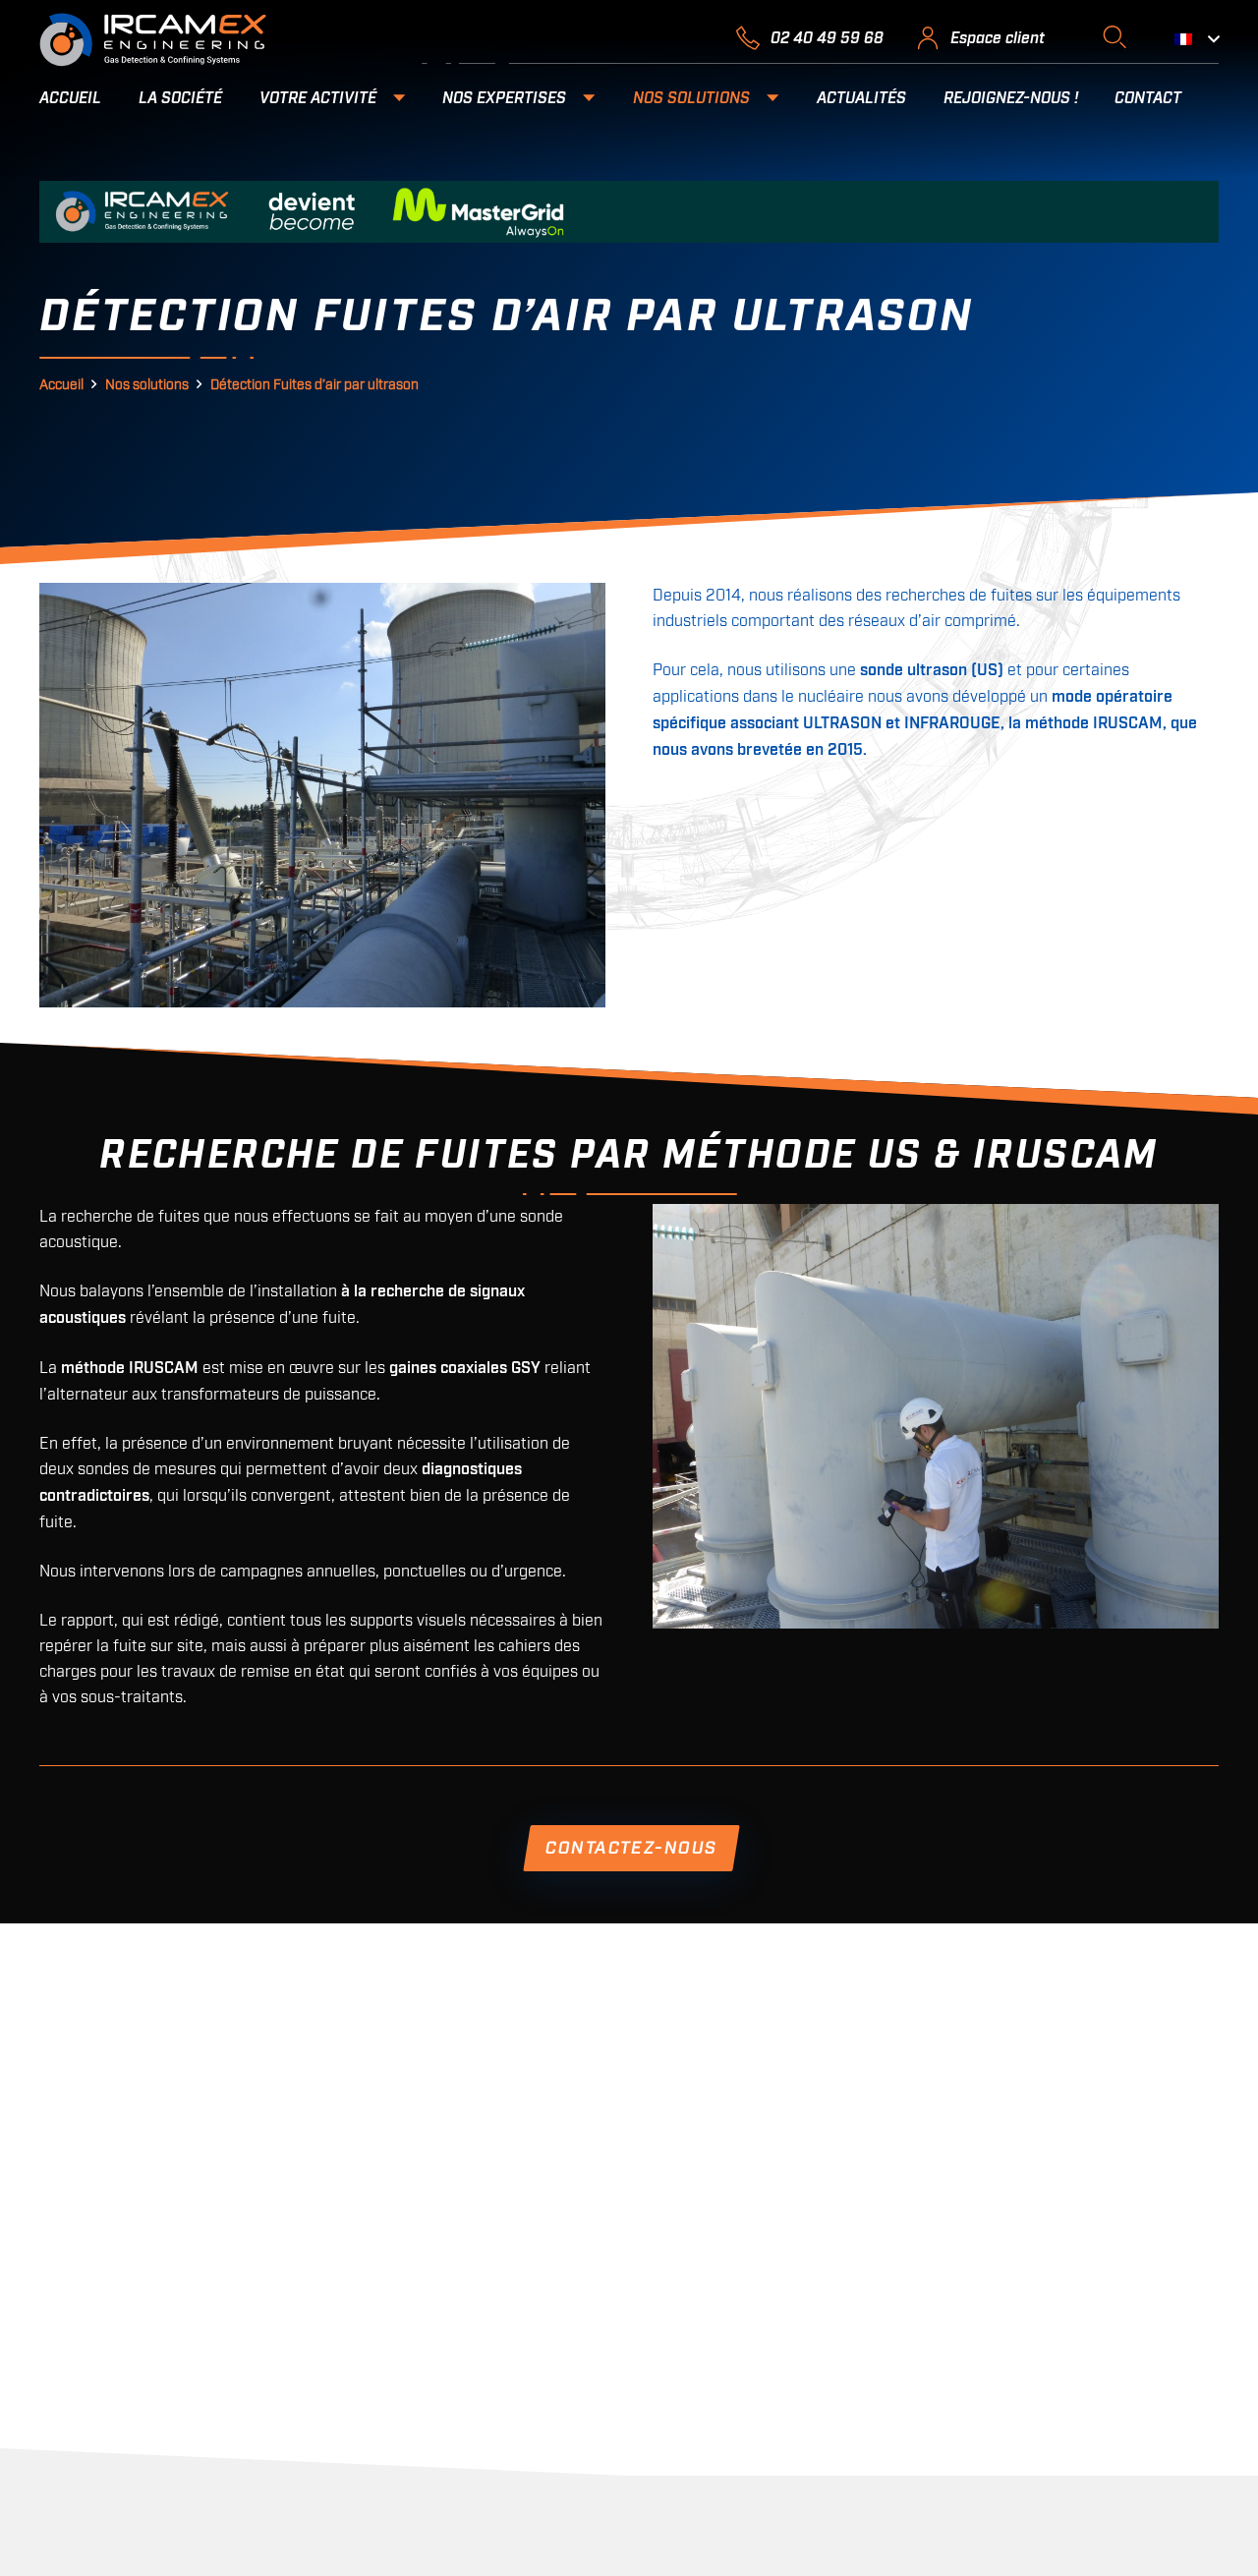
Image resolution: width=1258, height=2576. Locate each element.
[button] (1114, 37)
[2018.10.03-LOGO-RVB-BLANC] (153, 40)
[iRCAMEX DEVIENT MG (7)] (629, 212)
